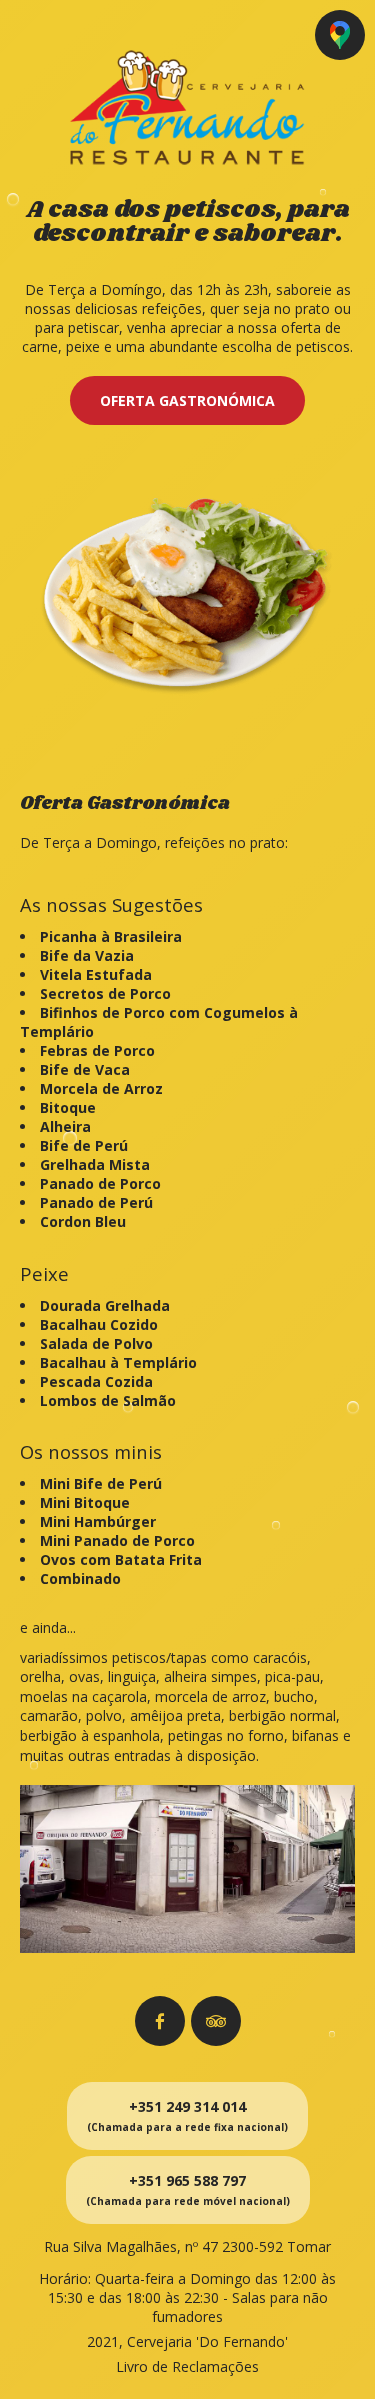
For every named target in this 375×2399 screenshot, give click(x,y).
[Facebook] (160, 2021)
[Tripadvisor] (216, 2021)
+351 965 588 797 (188, 2189)
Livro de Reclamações (187, 2366)
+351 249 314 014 (187, 2115)
